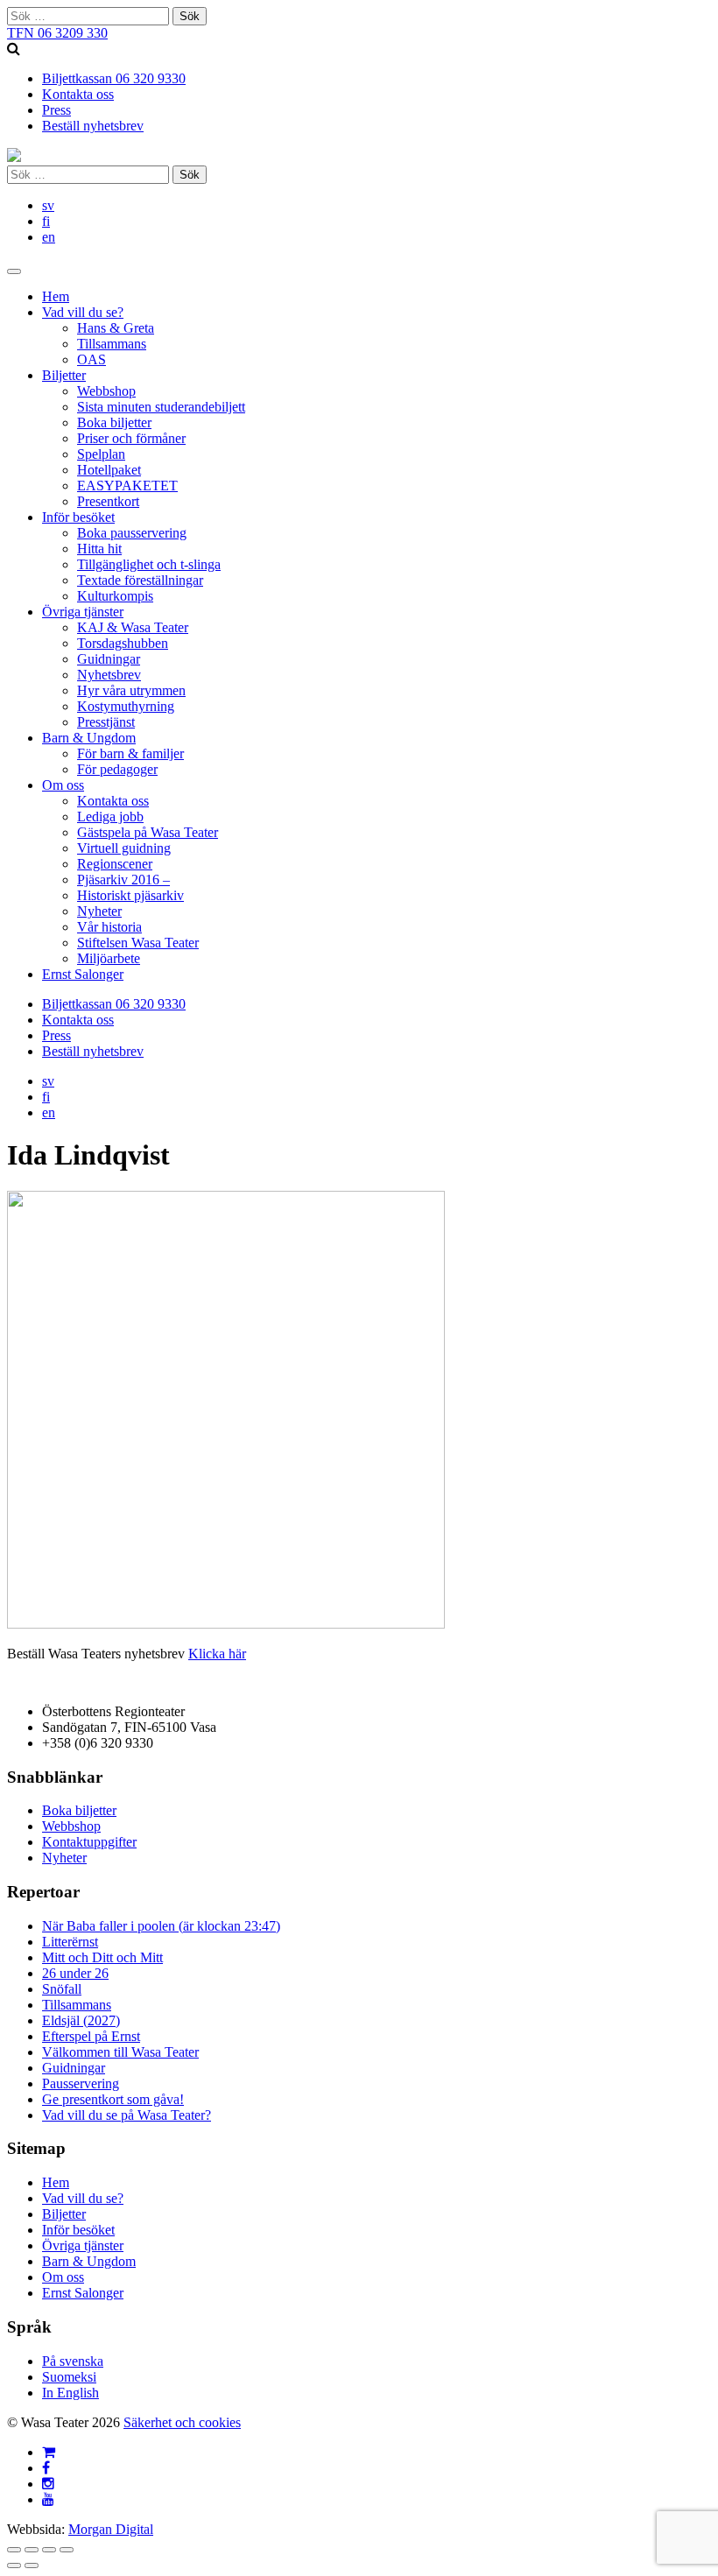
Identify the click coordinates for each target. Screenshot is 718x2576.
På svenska (73, 2361)
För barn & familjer (130, 753)
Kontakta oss (78, 94)
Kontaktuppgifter (89, 1842)
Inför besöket (78, 517)
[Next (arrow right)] (32, 2565)
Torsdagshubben (123, 643)
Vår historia (109, 927)
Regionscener (115, 864)
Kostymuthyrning (126, 706)
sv (48, 205)
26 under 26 (75, 1973)
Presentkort (108, 501)
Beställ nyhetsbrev (93, 126)
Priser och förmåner (131, 438)
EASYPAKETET (127, 486)
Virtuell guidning (124, 848)
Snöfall (62, 1989)
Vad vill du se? (83, 312)
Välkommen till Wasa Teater (120, 2052)
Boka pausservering (132, 533)
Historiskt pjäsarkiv (130, 895)
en (49, 237)
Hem (56, 296)
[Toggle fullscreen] (49, 2550)
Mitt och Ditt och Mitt (102, 1957)
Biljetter (64, 375)
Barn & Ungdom (89, 738)
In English (70, 2393)
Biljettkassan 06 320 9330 (114, 78)
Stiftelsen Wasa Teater (138, 943)
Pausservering (81, 2083)
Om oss (63, 785)
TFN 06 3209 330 (57, 33)
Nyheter (99, 911)
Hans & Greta (116, 328)
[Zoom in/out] (67, 2550)
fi (46, 221)
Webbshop (106, 391)
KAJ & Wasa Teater (133, 627)
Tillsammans (112, 344)
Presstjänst (106, 722)
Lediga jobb (110, 816)
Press (56, 110)
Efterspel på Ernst (91, 2036)
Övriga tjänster (83, 612)
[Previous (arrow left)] (14, 2565)
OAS (92, 359)
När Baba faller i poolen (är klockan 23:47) (161, 1926)
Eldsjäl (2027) (81, 2020)
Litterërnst (70, 1942)
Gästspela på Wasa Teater (148, 832)
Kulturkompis (115, 596)
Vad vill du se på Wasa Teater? (127, 2115)
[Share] (32, 2550)
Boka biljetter (114, 422)
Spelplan (101, 454)
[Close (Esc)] (14, 2550)
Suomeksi (69, 2377)
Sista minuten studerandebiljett (161, 407)
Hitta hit (99, 549)
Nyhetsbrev (109, 675)
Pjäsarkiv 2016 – (123, 880)
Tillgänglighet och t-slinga (149, 564)
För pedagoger (117, 769)
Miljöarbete (109, 958)
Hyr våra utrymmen (131, 690)
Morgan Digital (111, 2529)
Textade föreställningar (140, 580)
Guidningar (109, 659)
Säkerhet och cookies (182, 2422)
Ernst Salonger (83, 974)
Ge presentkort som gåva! (113, 2099)
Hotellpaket (109, 470)
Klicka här (217, 1654)
